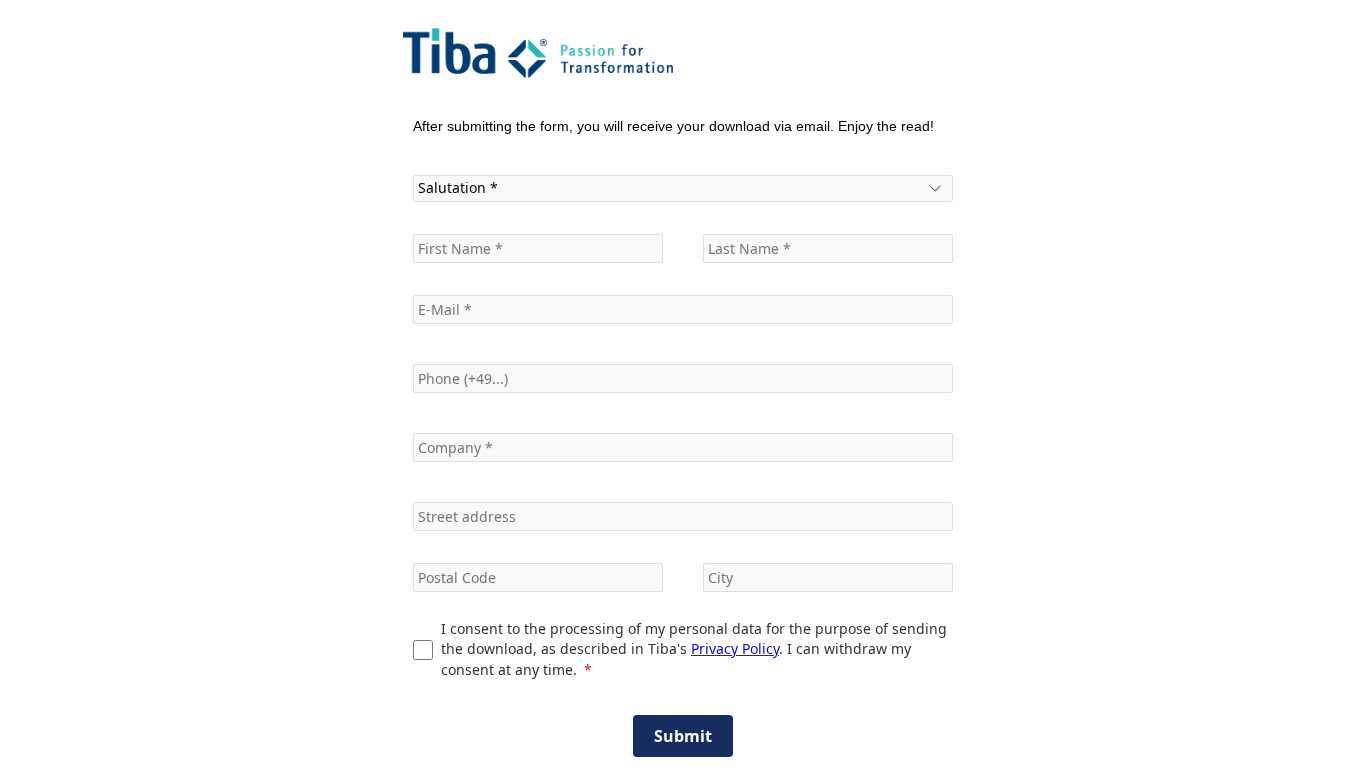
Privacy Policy (735, 648)
